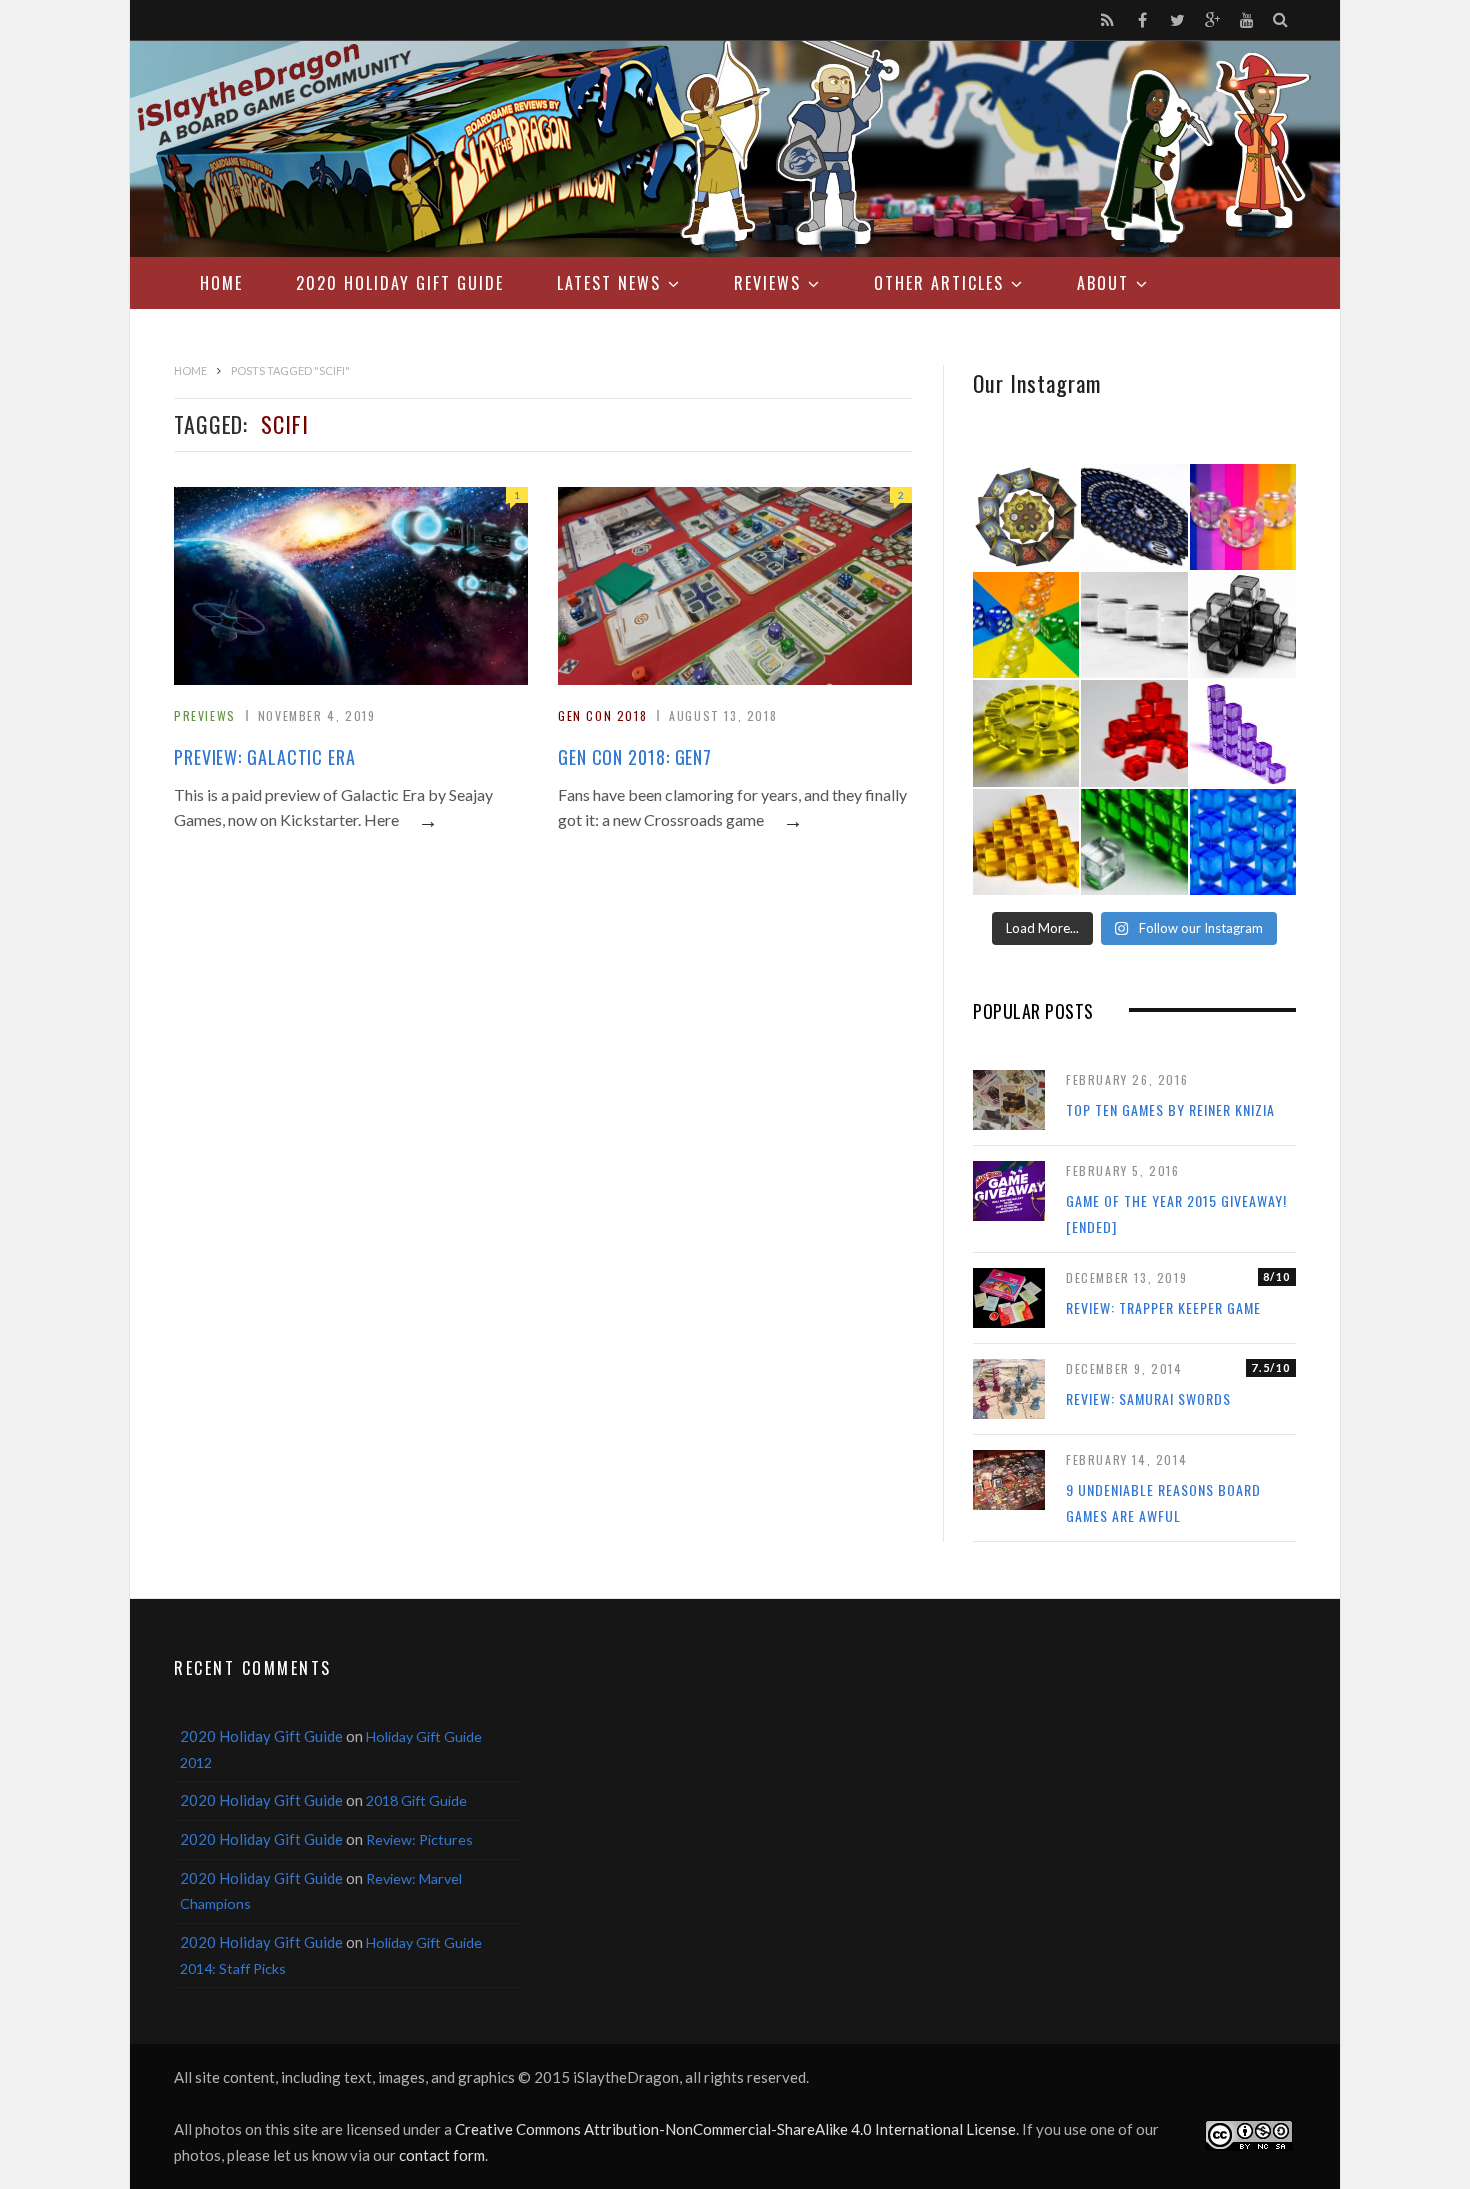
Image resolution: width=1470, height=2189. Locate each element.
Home (221, 283)
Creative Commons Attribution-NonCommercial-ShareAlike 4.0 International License (735, 2129)
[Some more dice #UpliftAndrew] (1026, 625)
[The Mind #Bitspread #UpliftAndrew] (1134, 517)
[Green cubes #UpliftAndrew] (1134, 842)
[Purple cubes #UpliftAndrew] (1243, 733)
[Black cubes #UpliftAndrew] (1243, 625)
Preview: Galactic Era (265, 757)
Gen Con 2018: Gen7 (635, 757)
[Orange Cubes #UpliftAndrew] (1026, 842)
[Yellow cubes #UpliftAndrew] (1026, 733)
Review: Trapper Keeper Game (1163, 1307)
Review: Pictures (419, 1839)
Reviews (767, 283)
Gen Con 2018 (602, 715)
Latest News (609, 283)
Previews (205, 715)
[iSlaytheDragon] (735, 149)
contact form (442, 2155)
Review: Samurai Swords (1148, 1398)
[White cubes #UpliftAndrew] (1134, 625)
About (1103, 283)
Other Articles (939, 283)
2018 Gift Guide (416, 1800)
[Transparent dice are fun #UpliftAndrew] (1243, 517)
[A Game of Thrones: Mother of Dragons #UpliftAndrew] (1026, 517)
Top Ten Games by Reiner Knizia (1170, 1109)
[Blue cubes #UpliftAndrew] (1243, 842)
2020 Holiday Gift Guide (400, 283)
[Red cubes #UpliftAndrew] (1134, 733)
